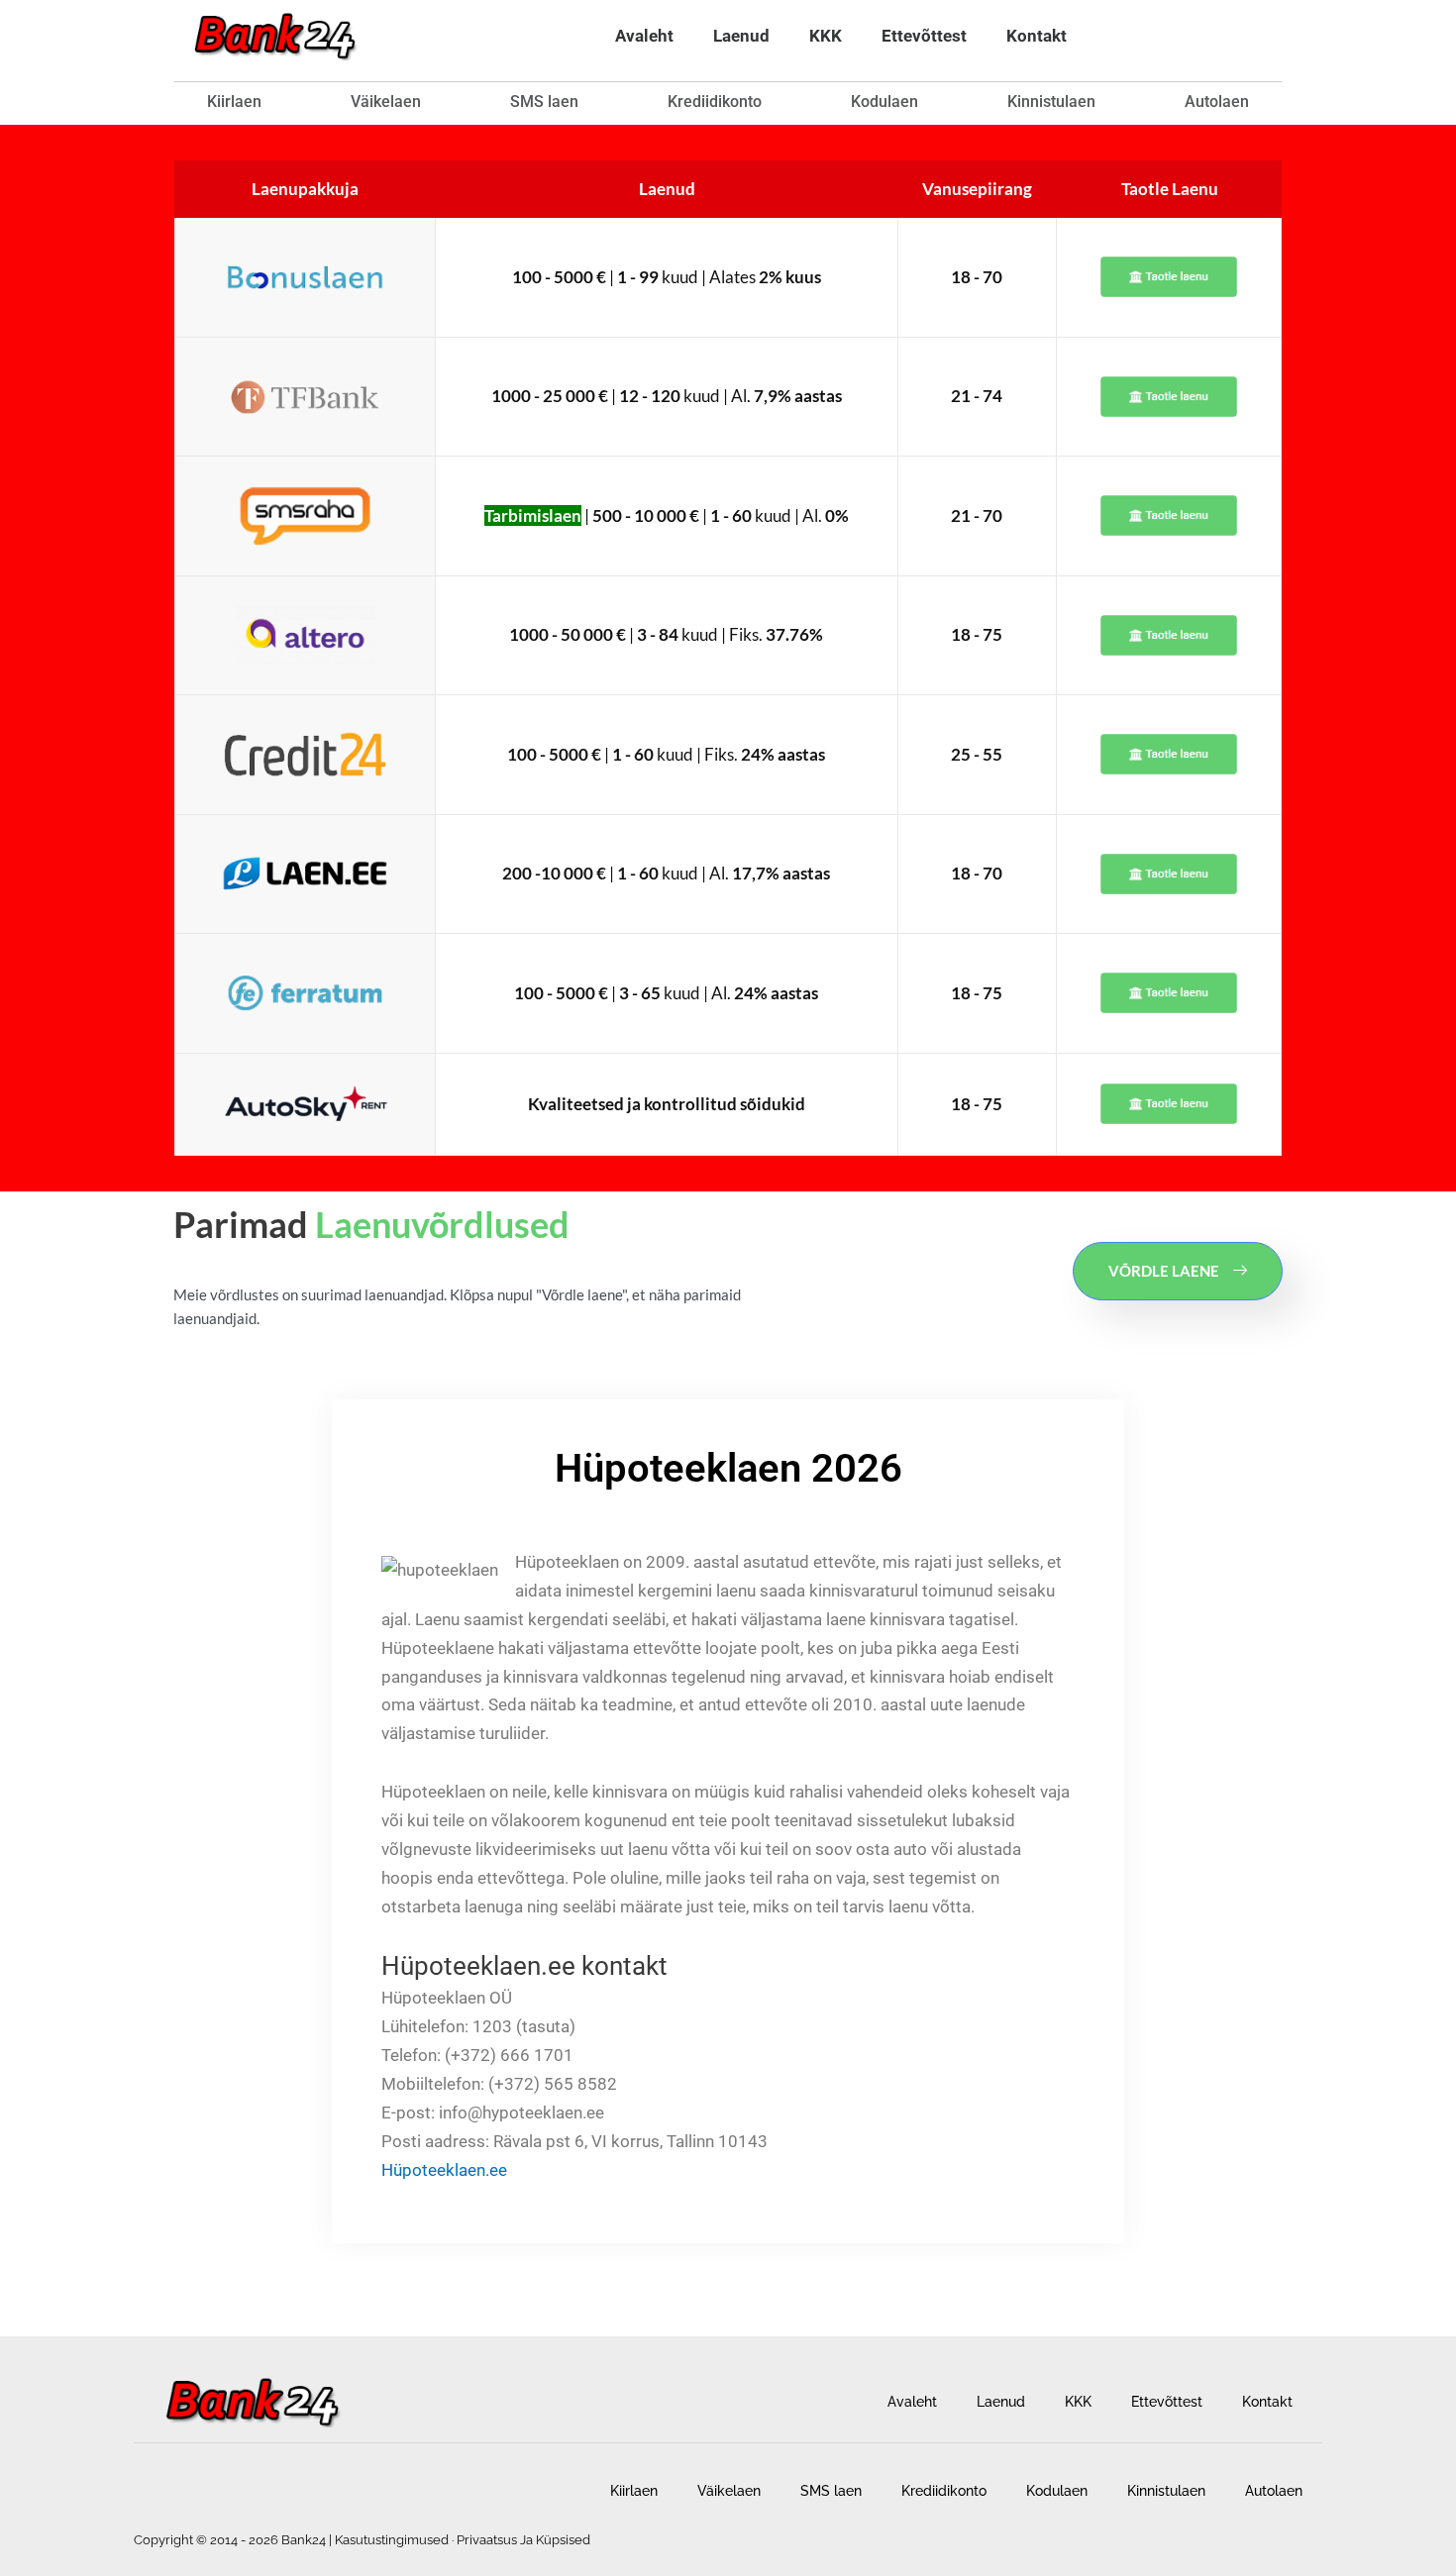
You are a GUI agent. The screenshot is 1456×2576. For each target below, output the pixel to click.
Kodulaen (884, 102)
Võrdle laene (1164, 1271)
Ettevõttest (924, 36)
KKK (826, 36)
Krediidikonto (715, 102)
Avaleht (644, 36)
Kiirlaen (234, 102)
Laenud (741, 36)
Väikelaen (386, 102)
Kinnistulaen (1051, 102)
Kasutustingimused (392, 2540)
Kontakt (1037, 36)
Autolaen (1217, 102)
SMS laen (544, 102)
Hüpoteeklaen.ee (444, 2170)
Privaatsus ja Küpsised (523, 2540)
